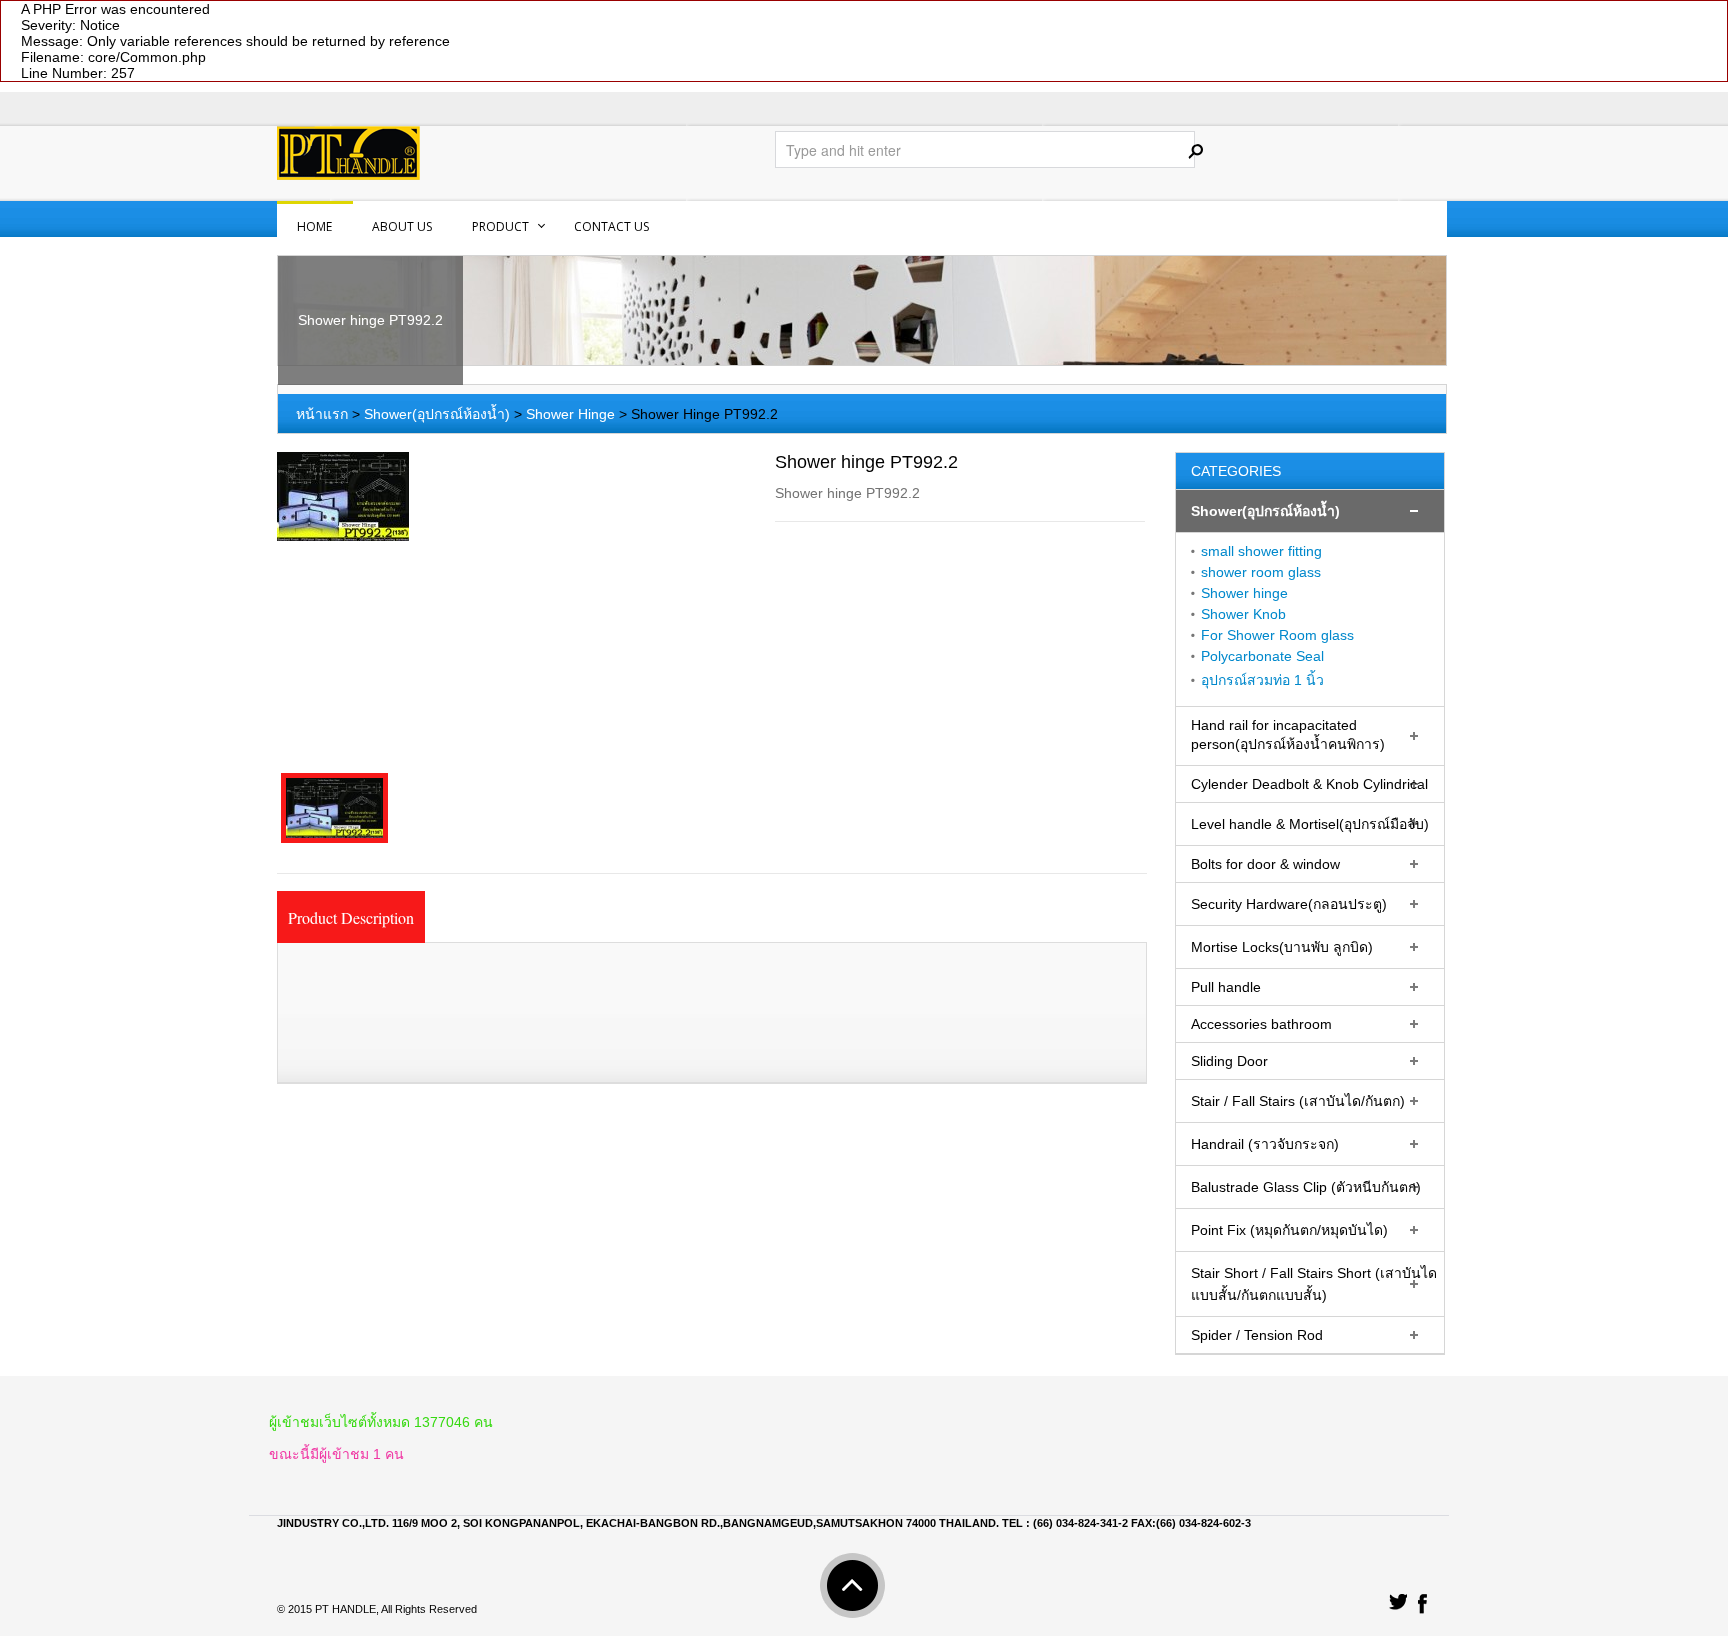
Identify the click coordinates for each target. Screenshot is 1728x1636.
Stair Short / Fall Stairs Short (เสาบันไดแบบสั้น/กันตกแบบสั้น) (1314, 1284)
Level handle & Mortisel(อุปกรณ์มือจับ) (1310, 824)
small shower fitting (1261, 551)
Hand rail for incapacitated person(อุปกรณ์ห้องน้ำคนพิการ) (1288, 734)
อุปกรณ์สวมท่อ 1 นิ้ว (1262, 680)
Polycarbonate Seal (1262, 656)
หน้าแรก (322, 414)
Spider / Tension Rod (1257, 1335)
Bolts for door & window (1265, 864)
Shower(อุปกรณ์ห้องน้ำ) (437, 414)
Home (314, 226)
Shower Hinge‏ (570, 414)
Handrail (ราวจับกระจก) (1265, 1144)
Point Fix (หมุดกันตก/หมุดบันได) (1289, 1230)
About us (402, 226)
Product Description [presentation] (351, 917)
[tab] (351, 917)
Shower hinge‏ (1244, 593)
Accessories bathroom (1261, 1024)
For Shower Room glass (1277, 635)
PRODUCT (500, 226)
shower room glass (1261, 572)
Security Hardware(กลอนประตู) (1289, 904)
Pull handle (1226, 987)
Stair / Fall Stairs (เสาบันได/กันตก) (1298, 1101)
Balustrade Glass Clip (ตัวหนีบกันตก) (1306, 1187)
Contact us (611, 226)
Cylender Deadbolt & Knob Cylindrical (1309, 784)
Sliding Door (1229, 1061)
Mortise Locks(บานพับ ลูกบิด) (1282, 947)
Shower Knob (1243, 614)
